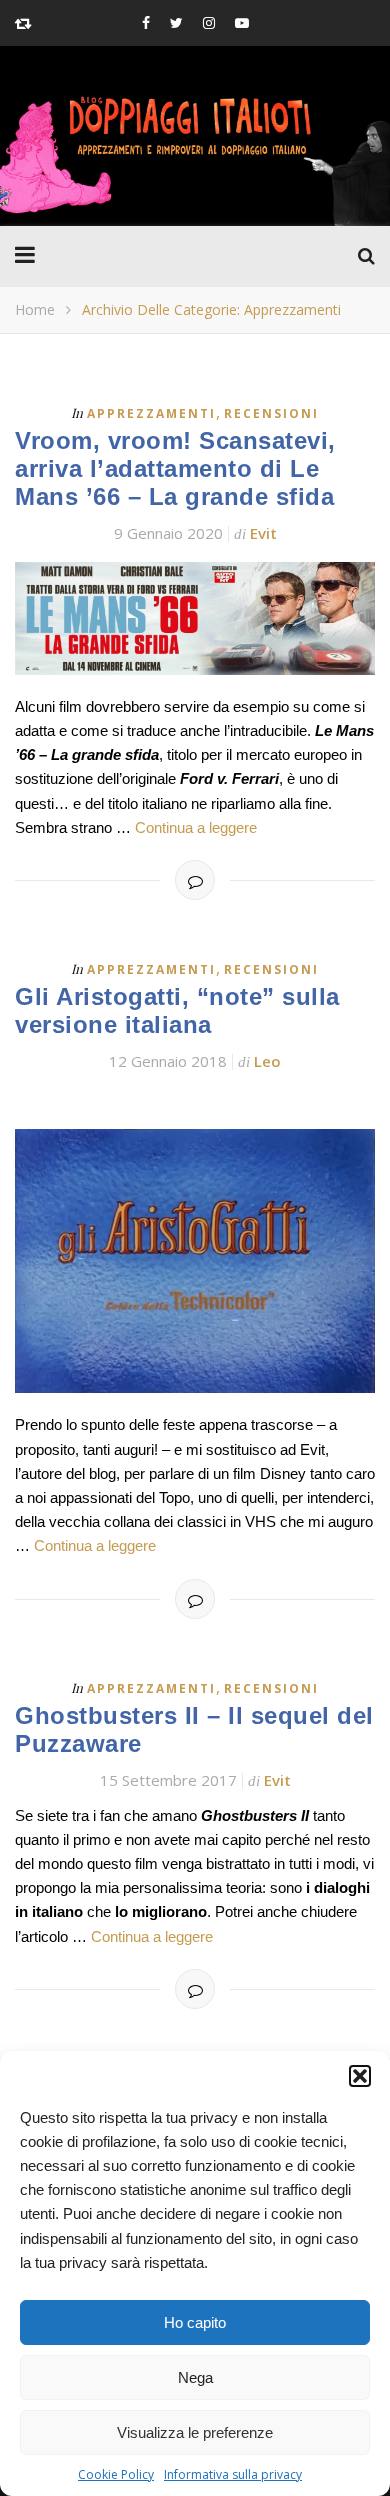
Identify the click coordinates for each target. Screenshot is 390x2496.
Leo (267, 1061)
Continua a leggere (196, 827)
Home (35, 309)
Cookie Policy (116, 2474)
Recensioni (271, 413)
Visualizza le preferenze (195, 2432)
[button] (360, 2076)
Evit (263, 533)
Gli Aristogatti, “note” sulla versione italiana (177, 1010)
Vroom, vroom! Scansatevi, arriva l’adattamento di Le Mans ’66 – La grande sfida (175, 468)
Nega (195, 2377)
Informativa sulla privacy (233, 2474)
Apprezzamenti (151, 413)
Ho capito (195, 2322)
